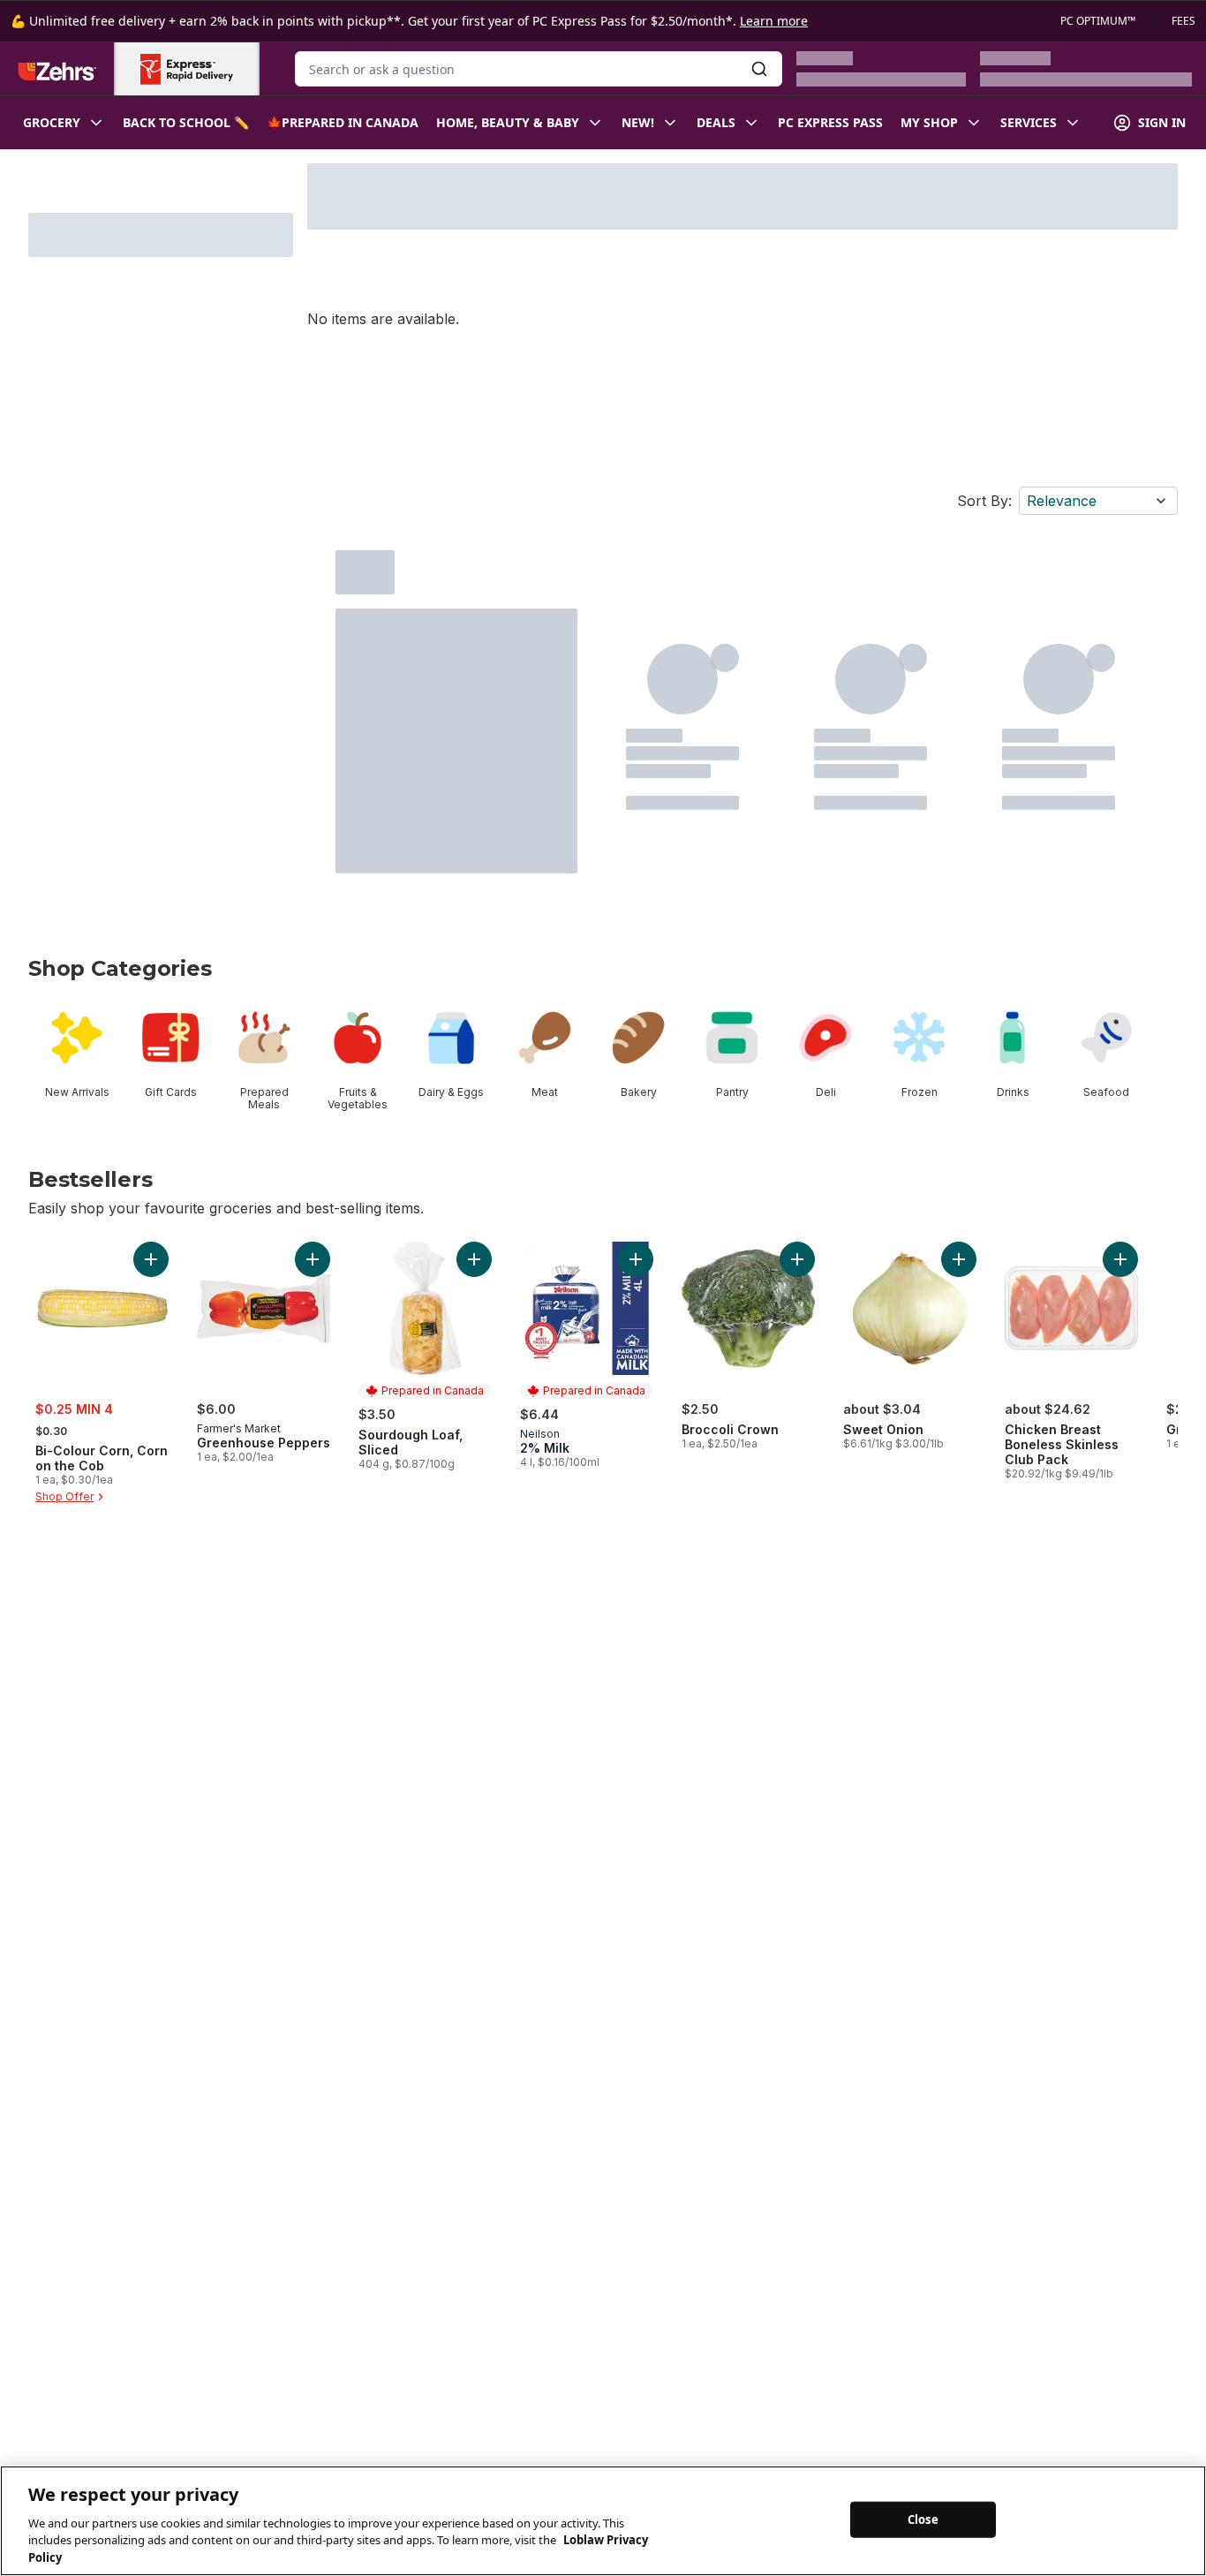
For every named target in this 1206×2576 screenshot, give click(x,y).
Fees (1183, 21)
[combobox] (539, 69)
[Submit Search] (759, 69)
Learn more (774, 21)
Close (923, 2519)
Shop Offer (64, 1496)
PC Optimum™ (1098, 21)
